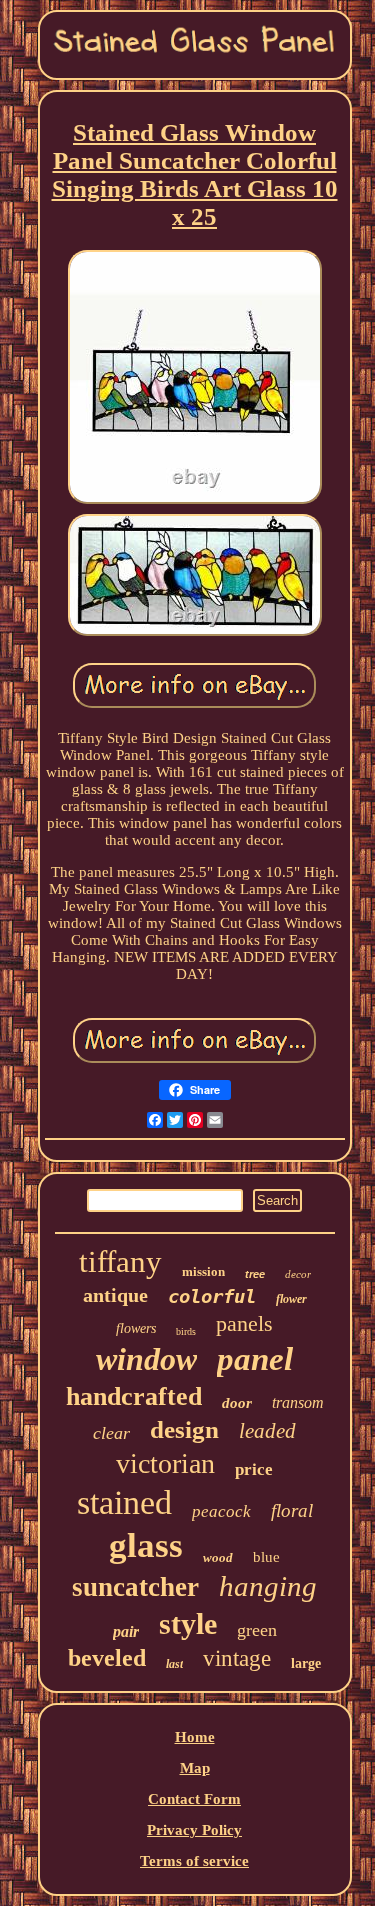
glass (146, 1545)
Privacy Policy (194, 1830)
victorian (165, 1463)
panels (244, 1323)
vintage (237, 1658)
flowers (136, 1328)
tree (255, 1274)
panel (255, 1359)
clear (111, 1433)
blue (266, 1557)
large (306, 1663)
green (257, 1630)
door (237, 1403)
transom (298, 1402)
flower (291, 1299)
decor (298, 1274)
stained (124, 1502)
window (146, 1359)
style (188, 1623)
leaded (267, 1431)
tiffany (120, 1261)
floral (292, 1510)
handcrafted (134, 1396)
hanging (268, 1586)
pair (126, 1631)
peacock (221, 1511)
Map (195, 1768)
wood (218, 1557)
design (184, 1429)
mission (203, 1271)
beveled (107, 1658)
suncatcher (135, 1587)
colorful (212, 1296)
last (174, 1664)
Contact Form (194, 1799)
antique (115, 1295)
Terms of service (194, 1861)
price (254, 1469)
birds (186, 1331)
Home (195, 1737)
